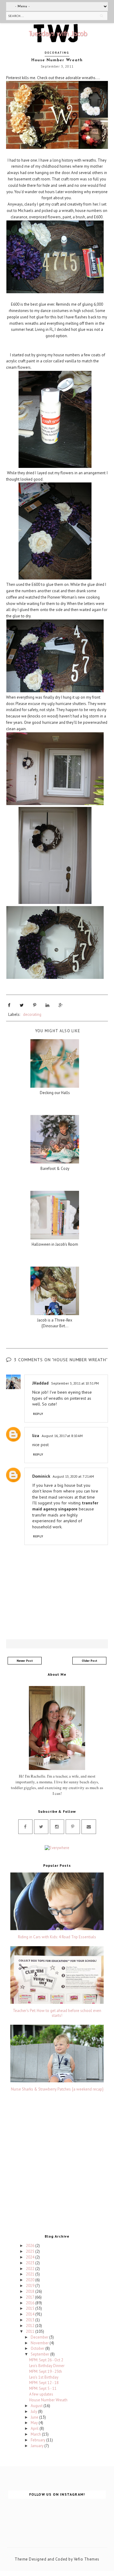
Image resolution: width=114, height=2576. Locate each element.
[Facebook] (25, 1827)
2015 (31, 2308)
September (40, 2354)
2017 (30, 2297)
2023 (31, 2263)
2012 (31, 2326)
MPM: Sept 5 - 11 (43, 2388)
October (38, 2348)
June (35, 2417)
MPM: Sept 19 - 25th (46, 2371)
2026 (31, 2246)
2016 (31, 2303)
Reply (38, 1414)
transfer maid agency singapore (65, 1506)
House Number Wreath (48, 2400)
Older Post (90, 1661)
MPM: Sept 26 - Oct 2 (46, 2360)
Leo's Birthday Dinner (47, 2366)
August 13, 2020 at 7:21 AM (73, 1476)
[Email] (89, 1827)
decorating (57, 53)
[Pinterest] (73, 1827)
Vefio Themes (87, 2559)
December (40, 2337)
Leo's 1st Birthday (44, 2377)
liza (36, 1436)
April (35, 2428)
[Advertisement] (57, 2164)
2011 (31, 2331)
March (36, 2434)
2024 (31, 2257)
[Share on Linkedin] (47, 1005)
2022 (31, 2269)
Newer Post (25, 1661)
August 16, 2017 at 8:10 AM (62, 1436)
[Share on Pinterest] (35, 1005)
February (38, 2440)
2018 (31, 2291)
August (37, 2406)
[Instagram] (57, 1827)
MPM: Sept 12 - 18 (44, 2383)
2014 (31, 2314)
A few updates (41, 2394)
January (38, 2446)
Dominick (41, 1476)
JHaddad (40, 1383)
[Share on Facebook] (9, 1005)
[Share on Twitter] (22, 1005)
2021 (31, 2274)
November (40, 2343)
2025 (31, 2251)
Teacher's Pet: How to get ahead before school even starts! (57, 2013)
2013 (31, 2320)
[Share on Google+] (61, 1005)
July (34, 2411)
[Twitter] (41, 1827)
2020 (31, 2280)
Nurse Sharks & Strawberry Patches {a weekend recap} (57, 2089)
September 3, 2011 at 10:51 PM (75, 1383)
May (35, 2423)
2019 (31, 2286)
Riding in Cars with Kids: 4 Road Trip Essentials (57, 1937)
